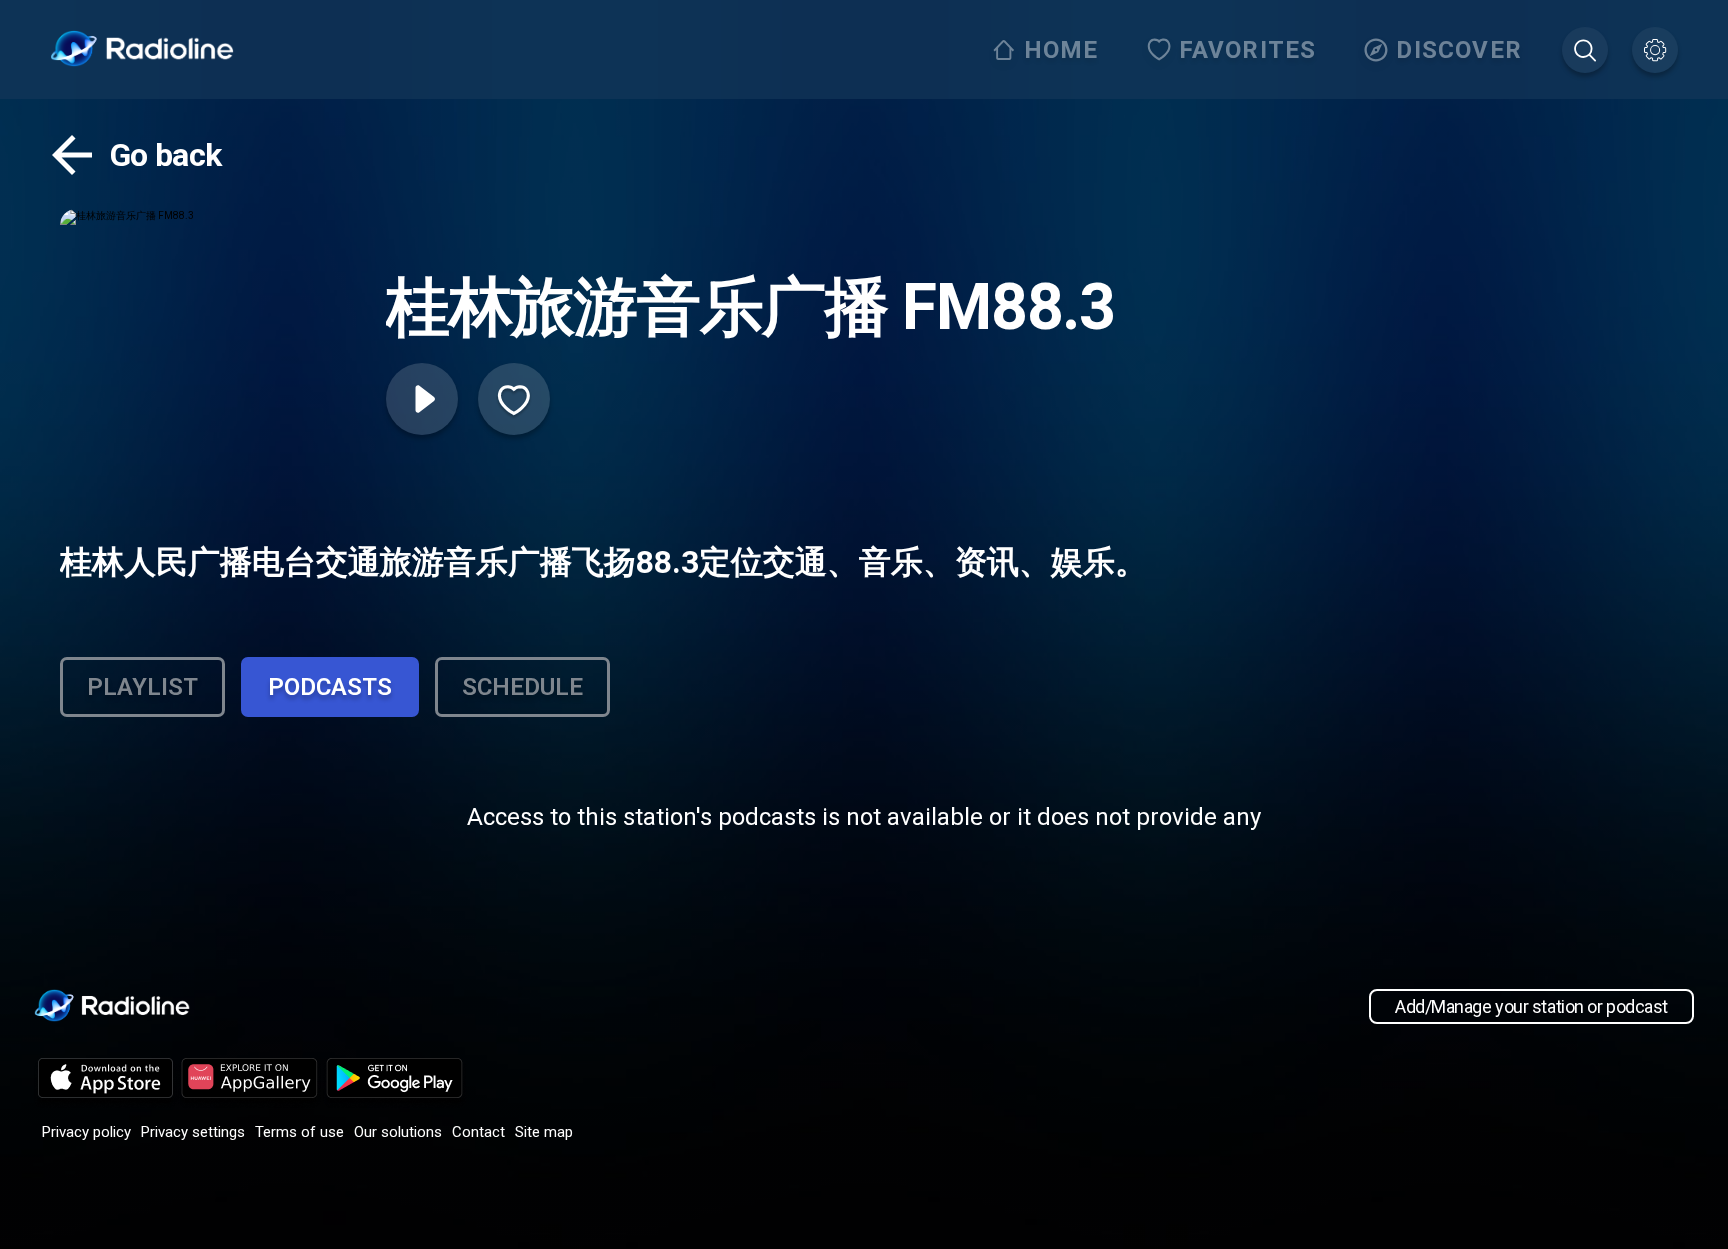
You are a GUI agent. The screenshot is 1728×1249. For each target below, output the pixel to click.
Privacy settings (193, 1132)
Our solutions (398, 1132)
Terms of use (299, 1132)
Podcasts (330, 687)
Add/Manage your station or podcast (1531, 1006)
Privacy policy (86, 1132)
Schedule (522, 687)
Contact (478, 1132)
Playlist (142, 687)
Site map (544, 1132)
